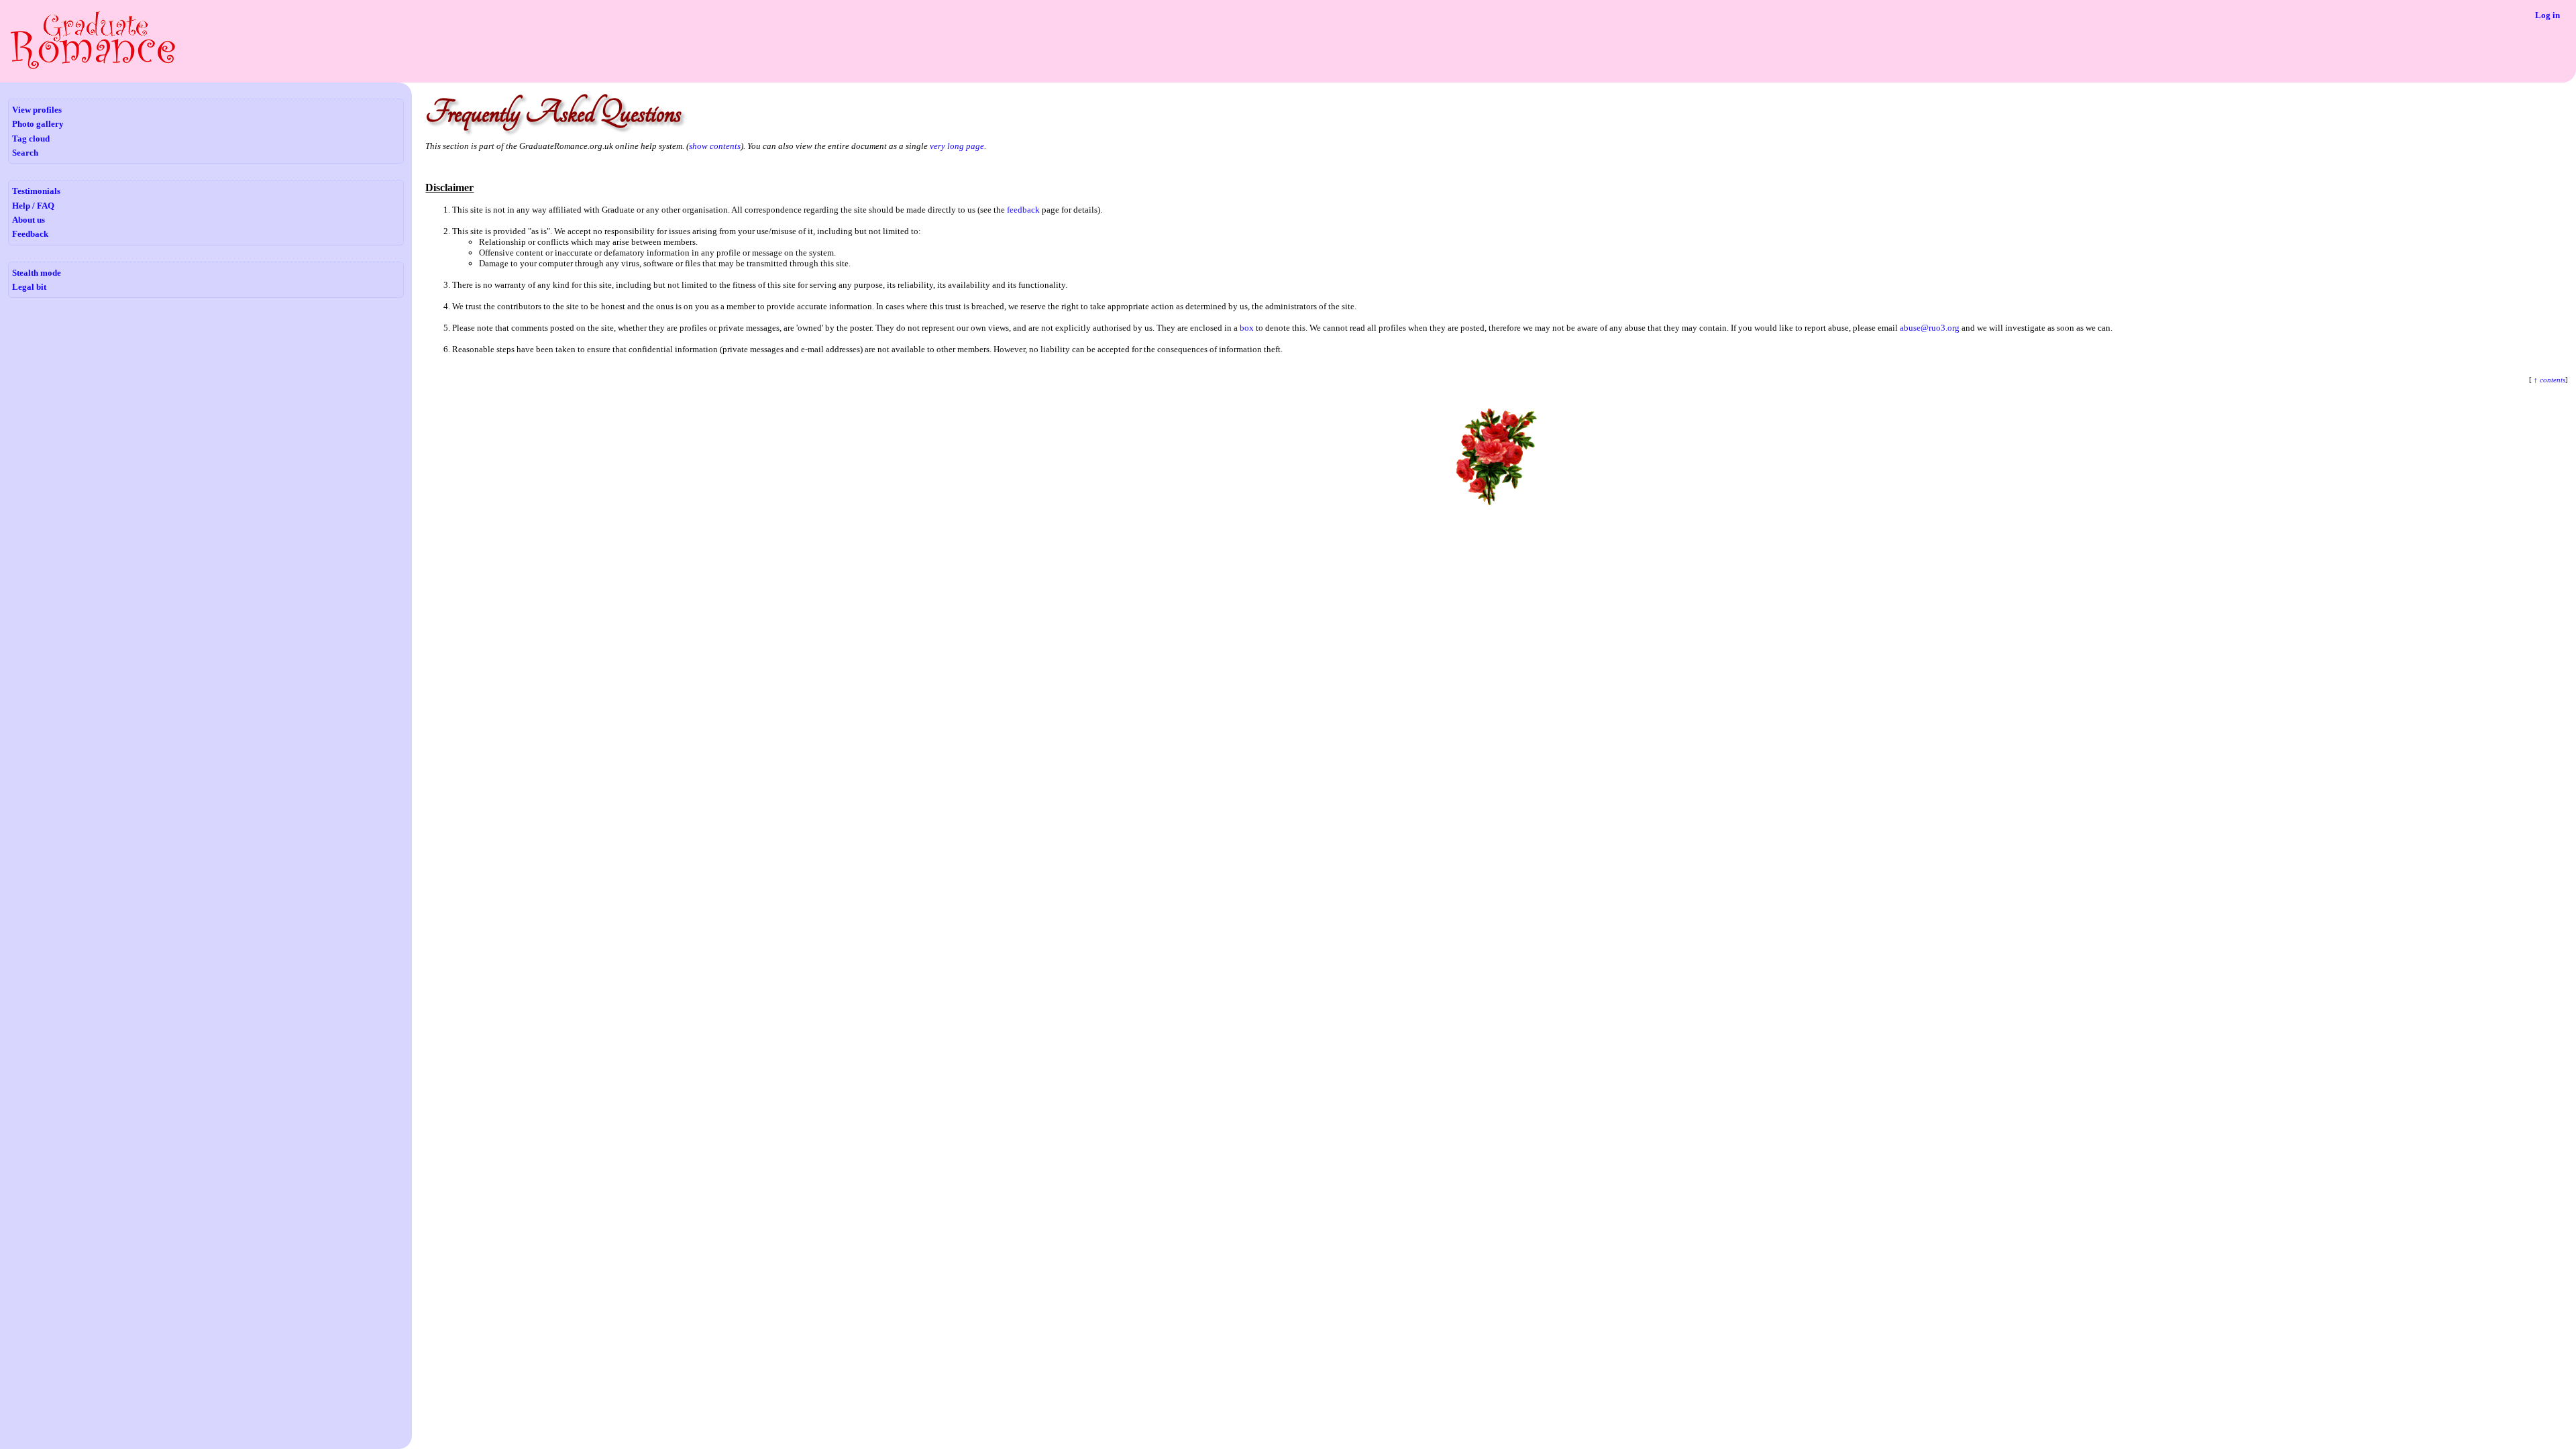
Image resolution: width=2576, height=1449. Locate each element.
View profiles (37, 110)
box (1247, 328)
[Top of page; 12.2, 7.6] (1497, 504)
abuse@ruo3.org (1930, 328)
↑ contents (2548, 380)
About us (29, 220)
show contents (715, 146)
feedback (1023, 210)
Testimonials (36, 191)
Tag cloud (31, 139)
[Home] (93, 67)
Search (25, 153)
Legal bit (29, 287)
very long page (957, 146)
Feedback (30, 234)
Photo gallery (38, 124)
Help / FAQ (33, 206)
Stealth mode (37, 273)
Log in (2547, 15)
